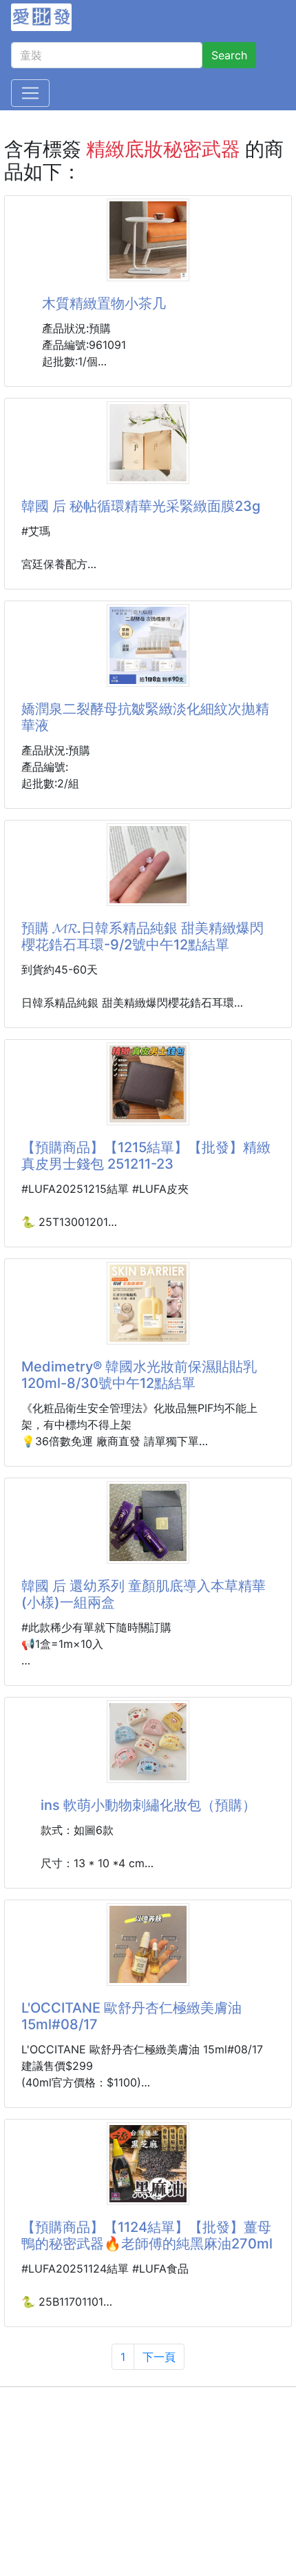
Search (229, 55)
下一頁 (159, 2357)
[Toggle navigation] (30, 93)
